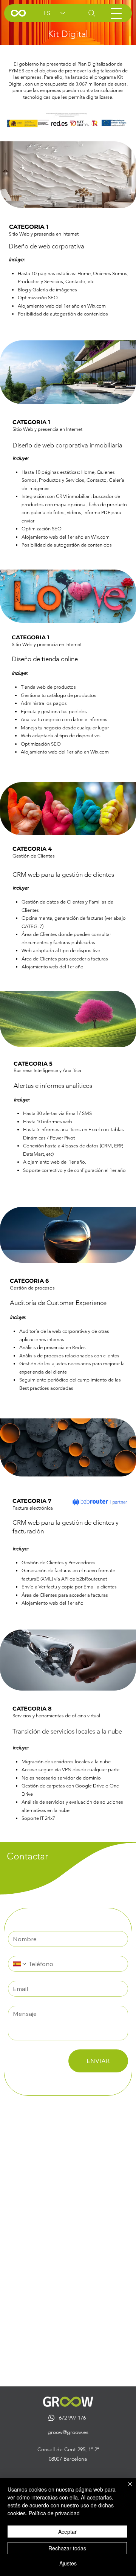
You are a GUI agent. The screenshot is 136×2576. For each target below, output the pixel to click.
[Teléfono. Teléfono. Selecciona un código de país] (20, 1964)
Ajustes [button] (68, 2563)
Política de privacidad (54, 2513)
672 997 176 (72, 2418)
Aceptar (67, 2532)
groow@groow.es (68, 2432)
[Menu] (116, 14)
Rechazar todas (67, 2548)
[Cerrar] (125, 2489)
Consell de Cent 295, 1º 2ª (68, 2449)
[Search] (92, 13)
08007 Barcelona (68, 2459)
